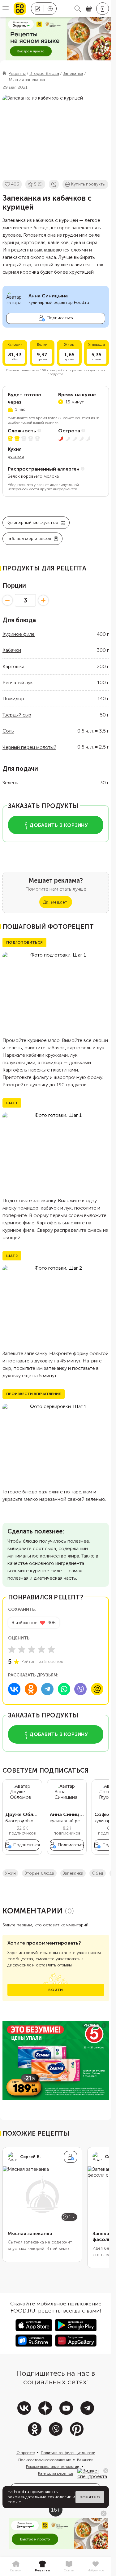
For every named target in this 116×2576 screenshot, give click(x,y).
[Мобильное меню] (6, 9)
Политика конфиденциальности (68, 2453)
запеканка (73, 1873)
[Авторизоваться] (103, 9)
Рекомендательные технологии (53, 2467)
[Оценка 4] (41, 1649)
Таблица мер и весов (29, 539)
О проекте (26, 2453)
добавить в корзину (59, 825)
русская (16, 457)
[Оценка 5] (51, 1649)
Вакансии (85, 2460)
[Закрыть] (106, 2471)
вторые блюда (39, 1873)
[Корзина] (89, 9)
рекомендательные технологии (39, 2497)
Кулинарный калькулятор (32, 523)
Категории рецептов (56, 2473)
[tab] (16, 2566)
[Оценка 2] (22, 1649)
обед (98, 1873)
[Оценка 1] (12, 1649)
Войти (56, 1990)
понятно (90, 2497)
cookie (14, 2502)
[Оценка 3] (32, 1649)
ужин (10, 1873)
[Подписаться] (71, 2157)
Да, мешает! (56, 902)
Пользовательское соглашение (45, 2460)
